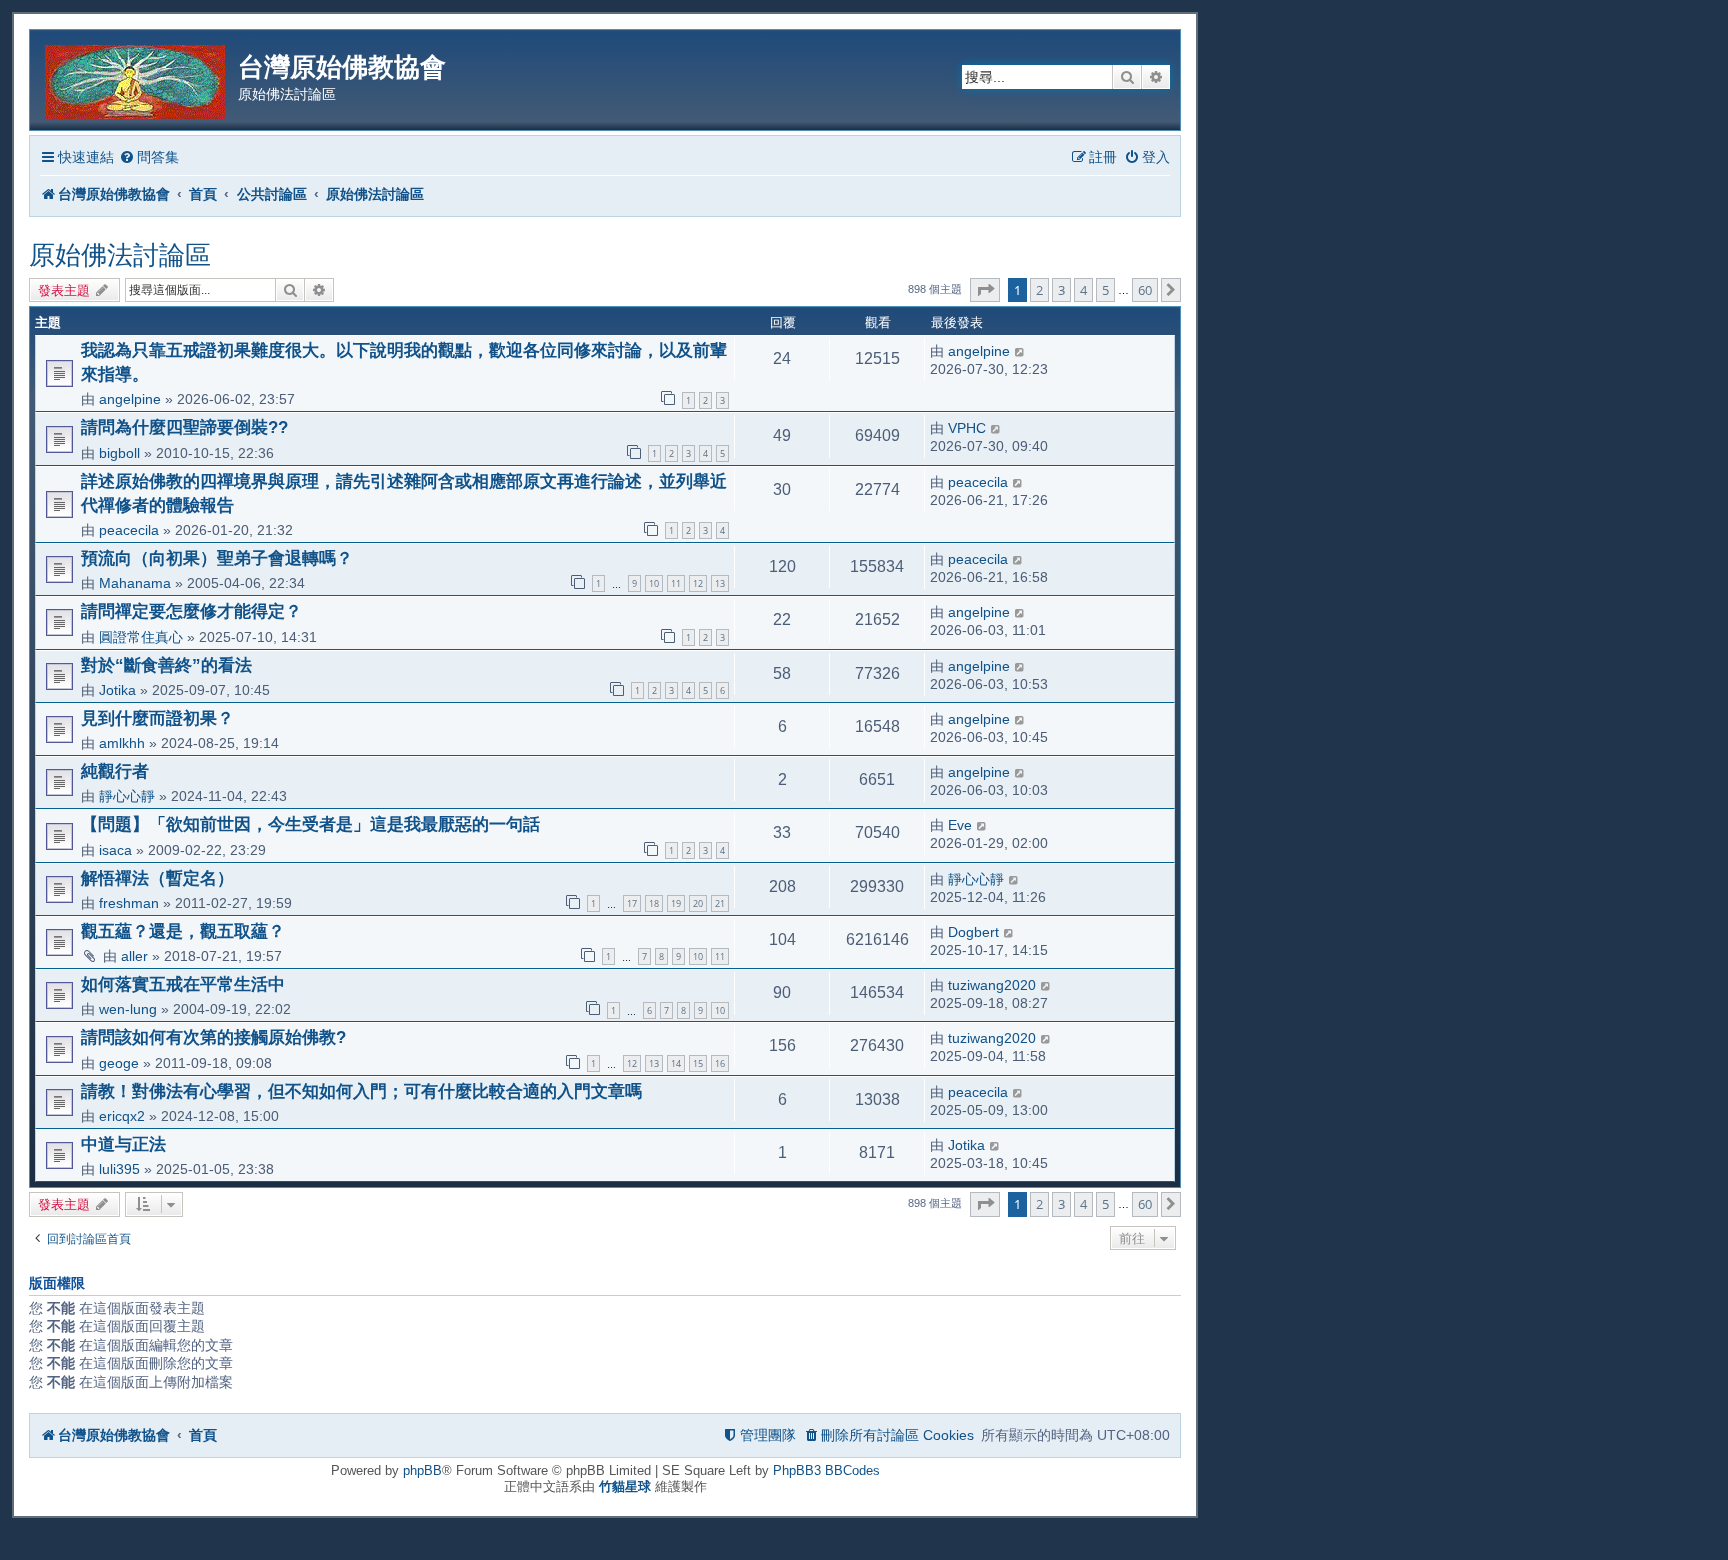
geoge (119, 1063)
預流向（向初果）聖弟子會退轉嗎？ (217, 558)
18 (654, 903)
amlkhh (122, 743)
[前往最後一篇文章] (1020, 351)
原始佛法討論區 (120, 255)
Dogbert (973, 932)
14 (676, 1063)
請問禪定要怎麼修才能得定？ (191, 611)
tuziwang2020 (992, 985)
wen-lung (128, 1009)
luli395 (119, 1169)
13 (720, 583)
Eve (960, 825)
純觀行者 (115, 771)
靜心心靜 (127, 796)
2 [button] (1039, 290)
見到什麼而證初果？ (157, 718)
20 (698, 903)
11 (676, 583)
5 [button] (1105, 290)
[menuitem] (149, 157)
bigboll (119, 453)
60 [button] (1145, 290)
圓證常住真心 (141, 637)
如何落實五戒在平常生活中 (183, 984)
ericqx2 (122, 1116)
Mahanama (135, 583)
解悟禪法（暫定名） (157, 878)
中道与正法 (123, 1144)
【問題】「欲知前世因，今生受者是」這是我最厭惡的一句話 (310, 824)
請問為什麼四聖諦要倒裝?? (184, 427)
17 (632, 903)
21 (720, 903)
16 (720, 1063)
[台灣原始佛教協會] (136, 78)
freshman (129, 903)
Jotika (117, 690)
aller (134, 956)
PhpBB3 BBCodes (826, 1470)
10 (654, 583)
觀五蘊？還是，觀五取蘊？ (183, 931)
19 (676, 903)
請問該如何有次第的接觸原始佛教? (213, 1037)
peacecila (129, 530)
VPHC (967, 428)
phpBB (422, 1470)
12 (698, 583)
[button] (985, 290)
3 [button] (1061, 290)
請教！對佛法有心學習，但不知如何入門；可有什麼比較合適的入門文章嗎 (361, 1091)
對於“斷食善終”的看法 (166, 665)
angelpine (130, 399)
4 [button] (1083, 290)
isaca (115, 850)
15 (698, 1063)
